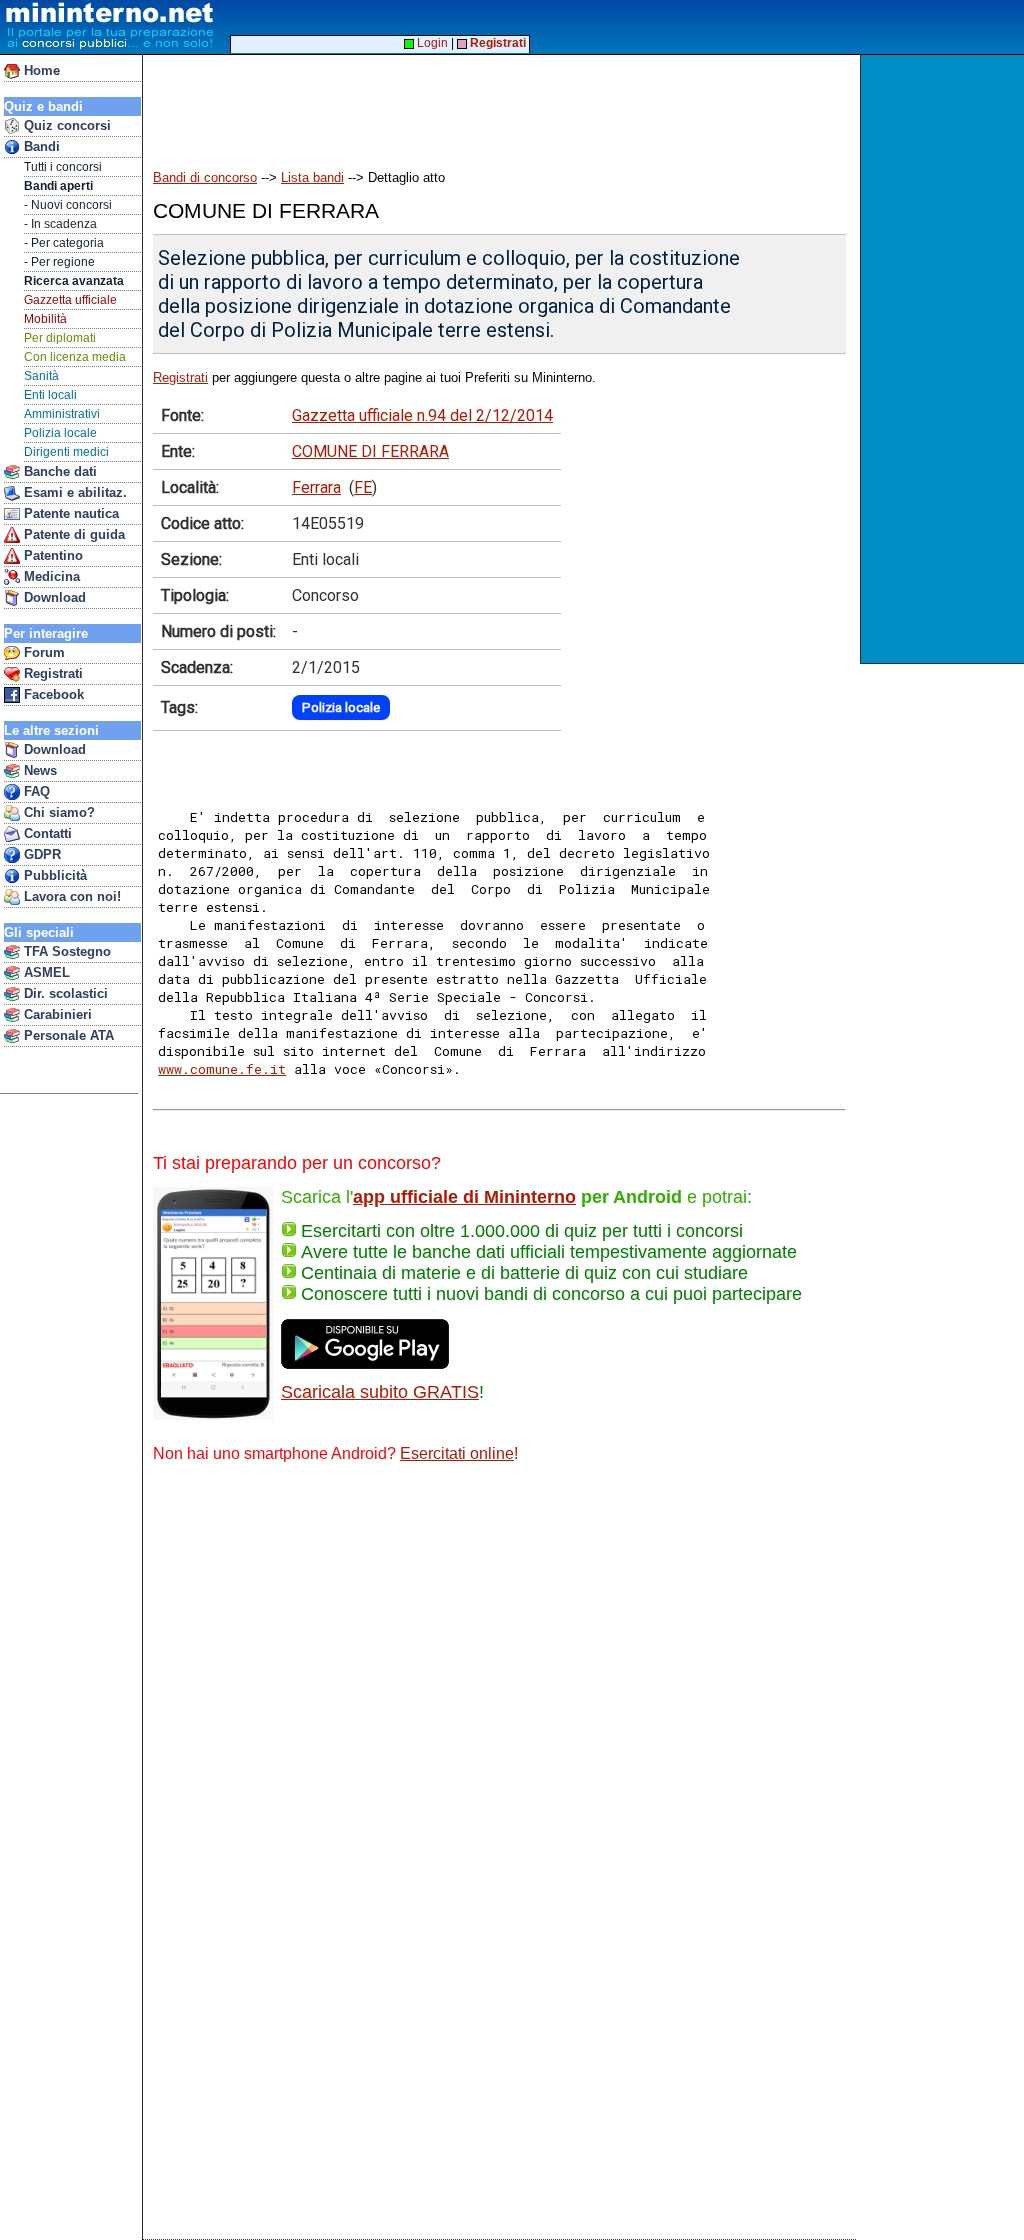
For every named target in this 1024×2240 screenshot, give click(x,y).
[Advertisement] (944, 359)
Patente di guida (72, 534)
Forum (42, 652)
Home (40, 70)
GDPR (40, 854)
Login (431, 43)
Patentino (51, 555)
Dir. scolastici (64, 993)
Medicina (50, 576)
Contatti (46, 833)
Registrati (51, 673)
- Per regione (59, 262)
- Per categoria (64, 243)
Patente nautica (69, 513)
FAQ (35, 791)
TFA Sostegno (65, 951)
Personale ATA (67, 1035)
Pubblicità (53, 875)
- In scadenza (60, 224)
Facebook (52, 694)
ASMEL (45, 972)
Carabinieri (56, 1014)
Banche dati (58, 471)
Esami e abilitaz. (73, 492)
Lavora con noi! (70, 896)
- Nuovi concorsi (68, 205)
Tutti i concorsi (63, 167)
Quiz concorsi (65, 125)
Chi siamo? (57, 812)
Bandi (40, 146)
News (38, 770)
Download (53, 597)
